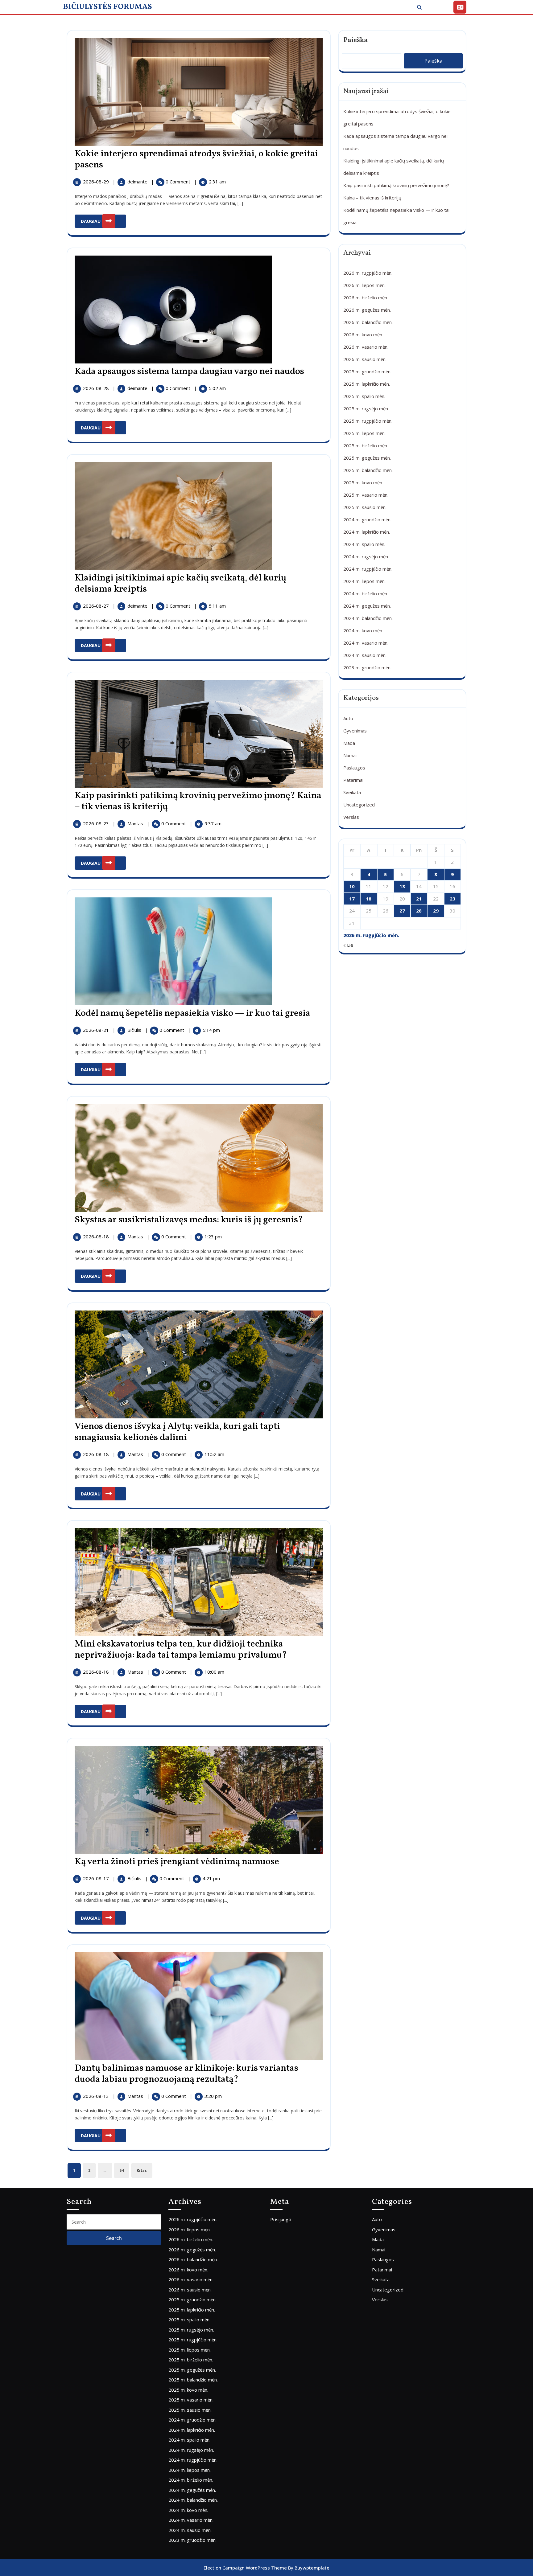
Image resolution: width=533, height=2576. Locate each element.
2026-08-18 (97, 1237)
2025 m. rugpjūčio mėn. (368, 421)
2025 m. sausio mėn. (365, 507)
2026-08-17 (97, 1878)
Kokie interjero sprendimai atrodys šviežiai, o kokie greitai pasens (196, 159)
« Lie (348, 945)
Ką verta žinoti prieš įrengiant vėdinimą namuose (177, 1862)
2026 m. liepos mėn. (364, 285)
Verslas (351, 817)
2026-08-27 (97, 606)
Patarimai (353, 780)
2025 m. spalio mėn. (364, 396)
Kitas (142, 2170)
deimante (138, 182)
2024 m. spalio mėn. (364, 544)
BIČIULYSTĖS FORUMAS (107, 7)
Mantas (136, 823)
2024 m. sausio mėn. (365, 655)
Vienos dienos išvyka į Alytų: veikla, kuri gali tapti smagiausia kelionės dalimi (177, 1432)
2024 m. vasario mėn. (366, 643)
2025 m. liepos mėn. (364, 433)
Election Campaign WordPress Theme (245, 2568)
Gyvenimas (355, 731)
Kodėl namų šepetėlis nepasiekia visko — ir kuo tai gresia (192, 1013)
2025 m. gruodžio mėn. (367, 371)
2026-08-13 (97, 2096)
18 (369, 899)
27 (402, 911)
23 (452, 899)
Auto (348, 718)
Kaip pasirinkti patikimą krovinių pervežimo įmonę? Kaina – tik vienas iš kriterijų (198, 801)
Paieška (355, 40)
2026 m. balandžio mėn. (368, 322)
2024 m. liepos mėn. (364, 581)
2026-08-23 (97, 823)
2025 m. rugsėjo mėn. (366, 408)
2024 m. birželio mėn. (366, 593)
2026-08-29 (97, 182)
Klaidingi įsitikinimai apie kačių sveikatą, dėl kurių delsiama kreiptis (180, 584)
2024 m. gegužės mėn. (367, 606)
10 (352, 886)
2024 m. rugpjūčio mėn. (368, 569)
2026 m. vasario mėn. (366, 347)
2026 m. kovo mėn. (363, 334)
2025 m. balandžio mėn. (368, 470)
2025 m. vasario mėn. (366, 495)
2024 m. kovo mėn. (363, 630)
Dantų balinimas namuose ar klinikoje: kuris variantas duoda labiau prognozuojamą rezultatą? (186, 2074)
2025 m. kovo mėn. (363, 482)
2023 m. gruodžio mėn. (367, 667)
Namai (350, 755)
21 (419, 899)
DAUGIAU (103, 219)
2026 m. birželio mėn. (366, 297)
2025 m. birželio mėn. (366, 445)
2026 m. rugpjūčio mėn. (368, 273)
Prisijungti (281, 2219)
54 (122, 2170)
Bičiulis (135, 1030)
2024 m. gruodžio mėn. (367, 519)
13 (402, 886)
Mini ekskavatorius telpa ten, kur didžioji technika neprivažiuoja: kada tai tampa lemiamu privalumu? (181, 1650)
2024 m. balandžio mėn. (368, 618)
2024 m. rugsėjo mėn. (366, 556)
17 (352, 899)
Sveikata (352, 792)
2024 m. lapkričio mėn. (367, 532)
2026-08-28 (97, 388)
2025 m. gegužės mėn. (367, 458)
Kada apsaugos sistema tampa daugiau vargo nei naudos (189, 371)
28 (419, 911)
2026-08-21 (97, 1030)
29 (436, 911)
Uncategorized (359, 805)
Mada (349, 743)
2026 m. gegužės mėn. (367, 310)
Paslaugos (354, 768)
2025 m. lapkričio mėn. (367, 384)
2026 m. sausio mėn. (365, 359)
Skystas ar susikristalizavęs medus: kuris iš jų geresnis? (189, 1220)
